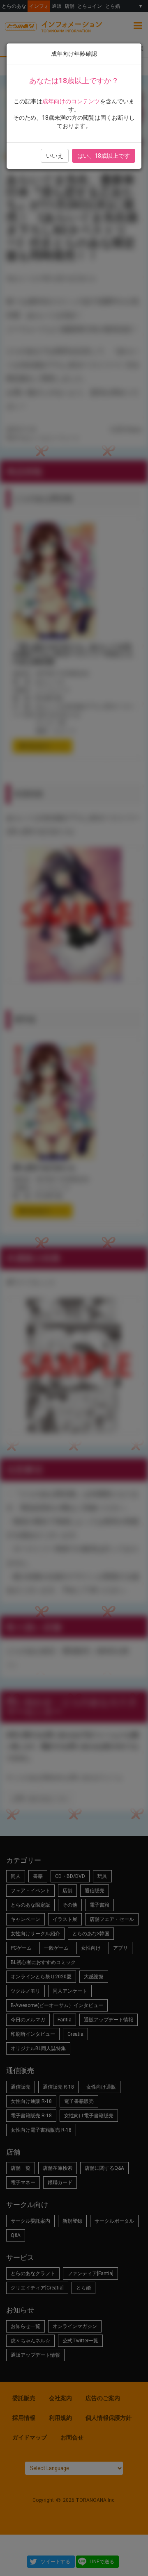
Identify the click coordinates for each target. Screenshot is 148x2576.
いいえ (55, 156)
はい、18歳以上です (104, 156)
